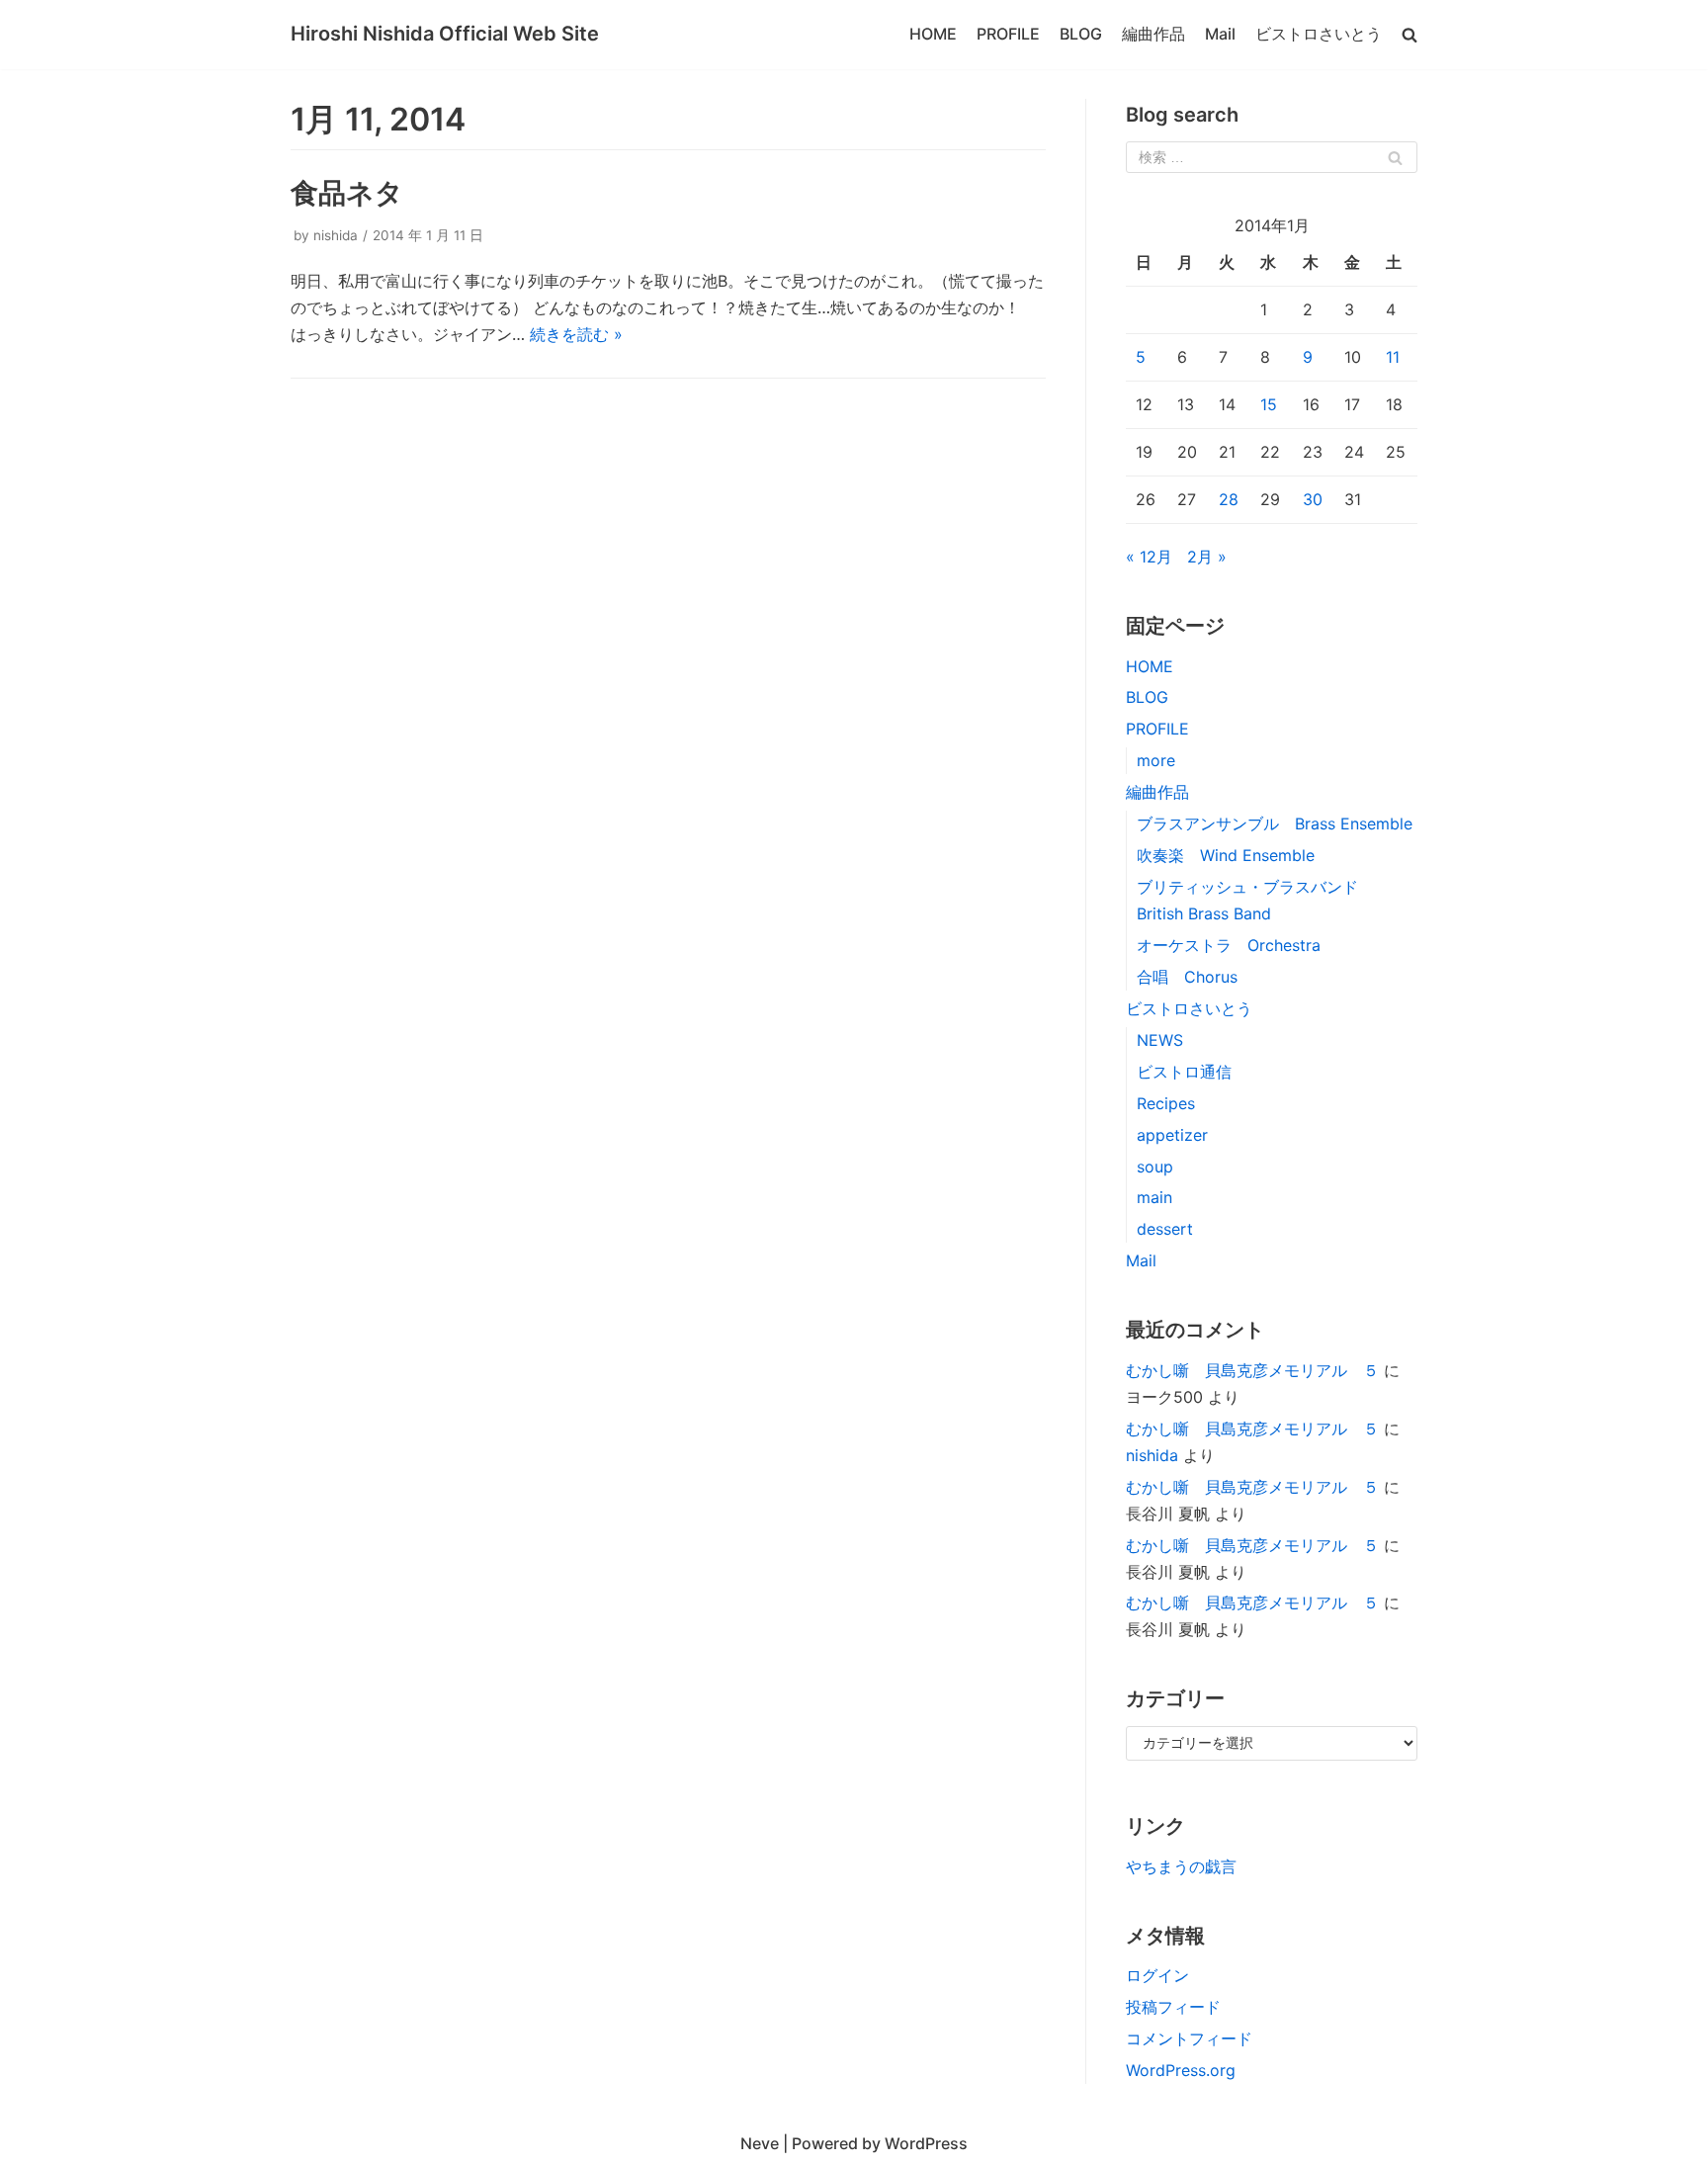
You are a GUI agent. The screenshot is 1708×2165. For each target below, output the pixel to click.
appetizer (1172, 1135)
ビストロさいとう (1319, 34)
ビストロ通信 (1184, 1072)
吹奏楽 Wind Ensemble (1226, 855)
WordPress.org (1181, 2070)
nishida (336, 235)
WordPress (926, 2143)
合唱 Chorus (1187, 977)
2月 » (1207, 557)
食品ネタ (347, 193)
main (1154, 1197)
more (1156, 760)
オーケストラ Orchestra (1229, 945)
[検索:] (1272, 157)
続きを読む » (576, 334)
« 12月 (1149, 557)
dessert (1165, 1229)
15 (1269, 404)
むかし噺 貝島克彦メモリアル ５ (1252, 1370)
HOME (933, 34)
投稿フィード (1173, 2007)
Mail (1220, 34)
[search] (1409, 34)
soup (1155, 1167)
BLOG (1081, 34)
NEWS (1160, 1040)
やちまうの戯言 (1181, 1866)
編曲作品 (1153, 34)
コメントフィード (1189, 2038)
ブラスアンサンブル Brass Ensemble (1282, 823)
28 (1229, 499)
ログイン (1157, 1975)
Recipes (1166, 1103)
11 (1393, 357)
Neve (760, 2143)
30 (1313, 499)
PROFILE (1008, 34)
